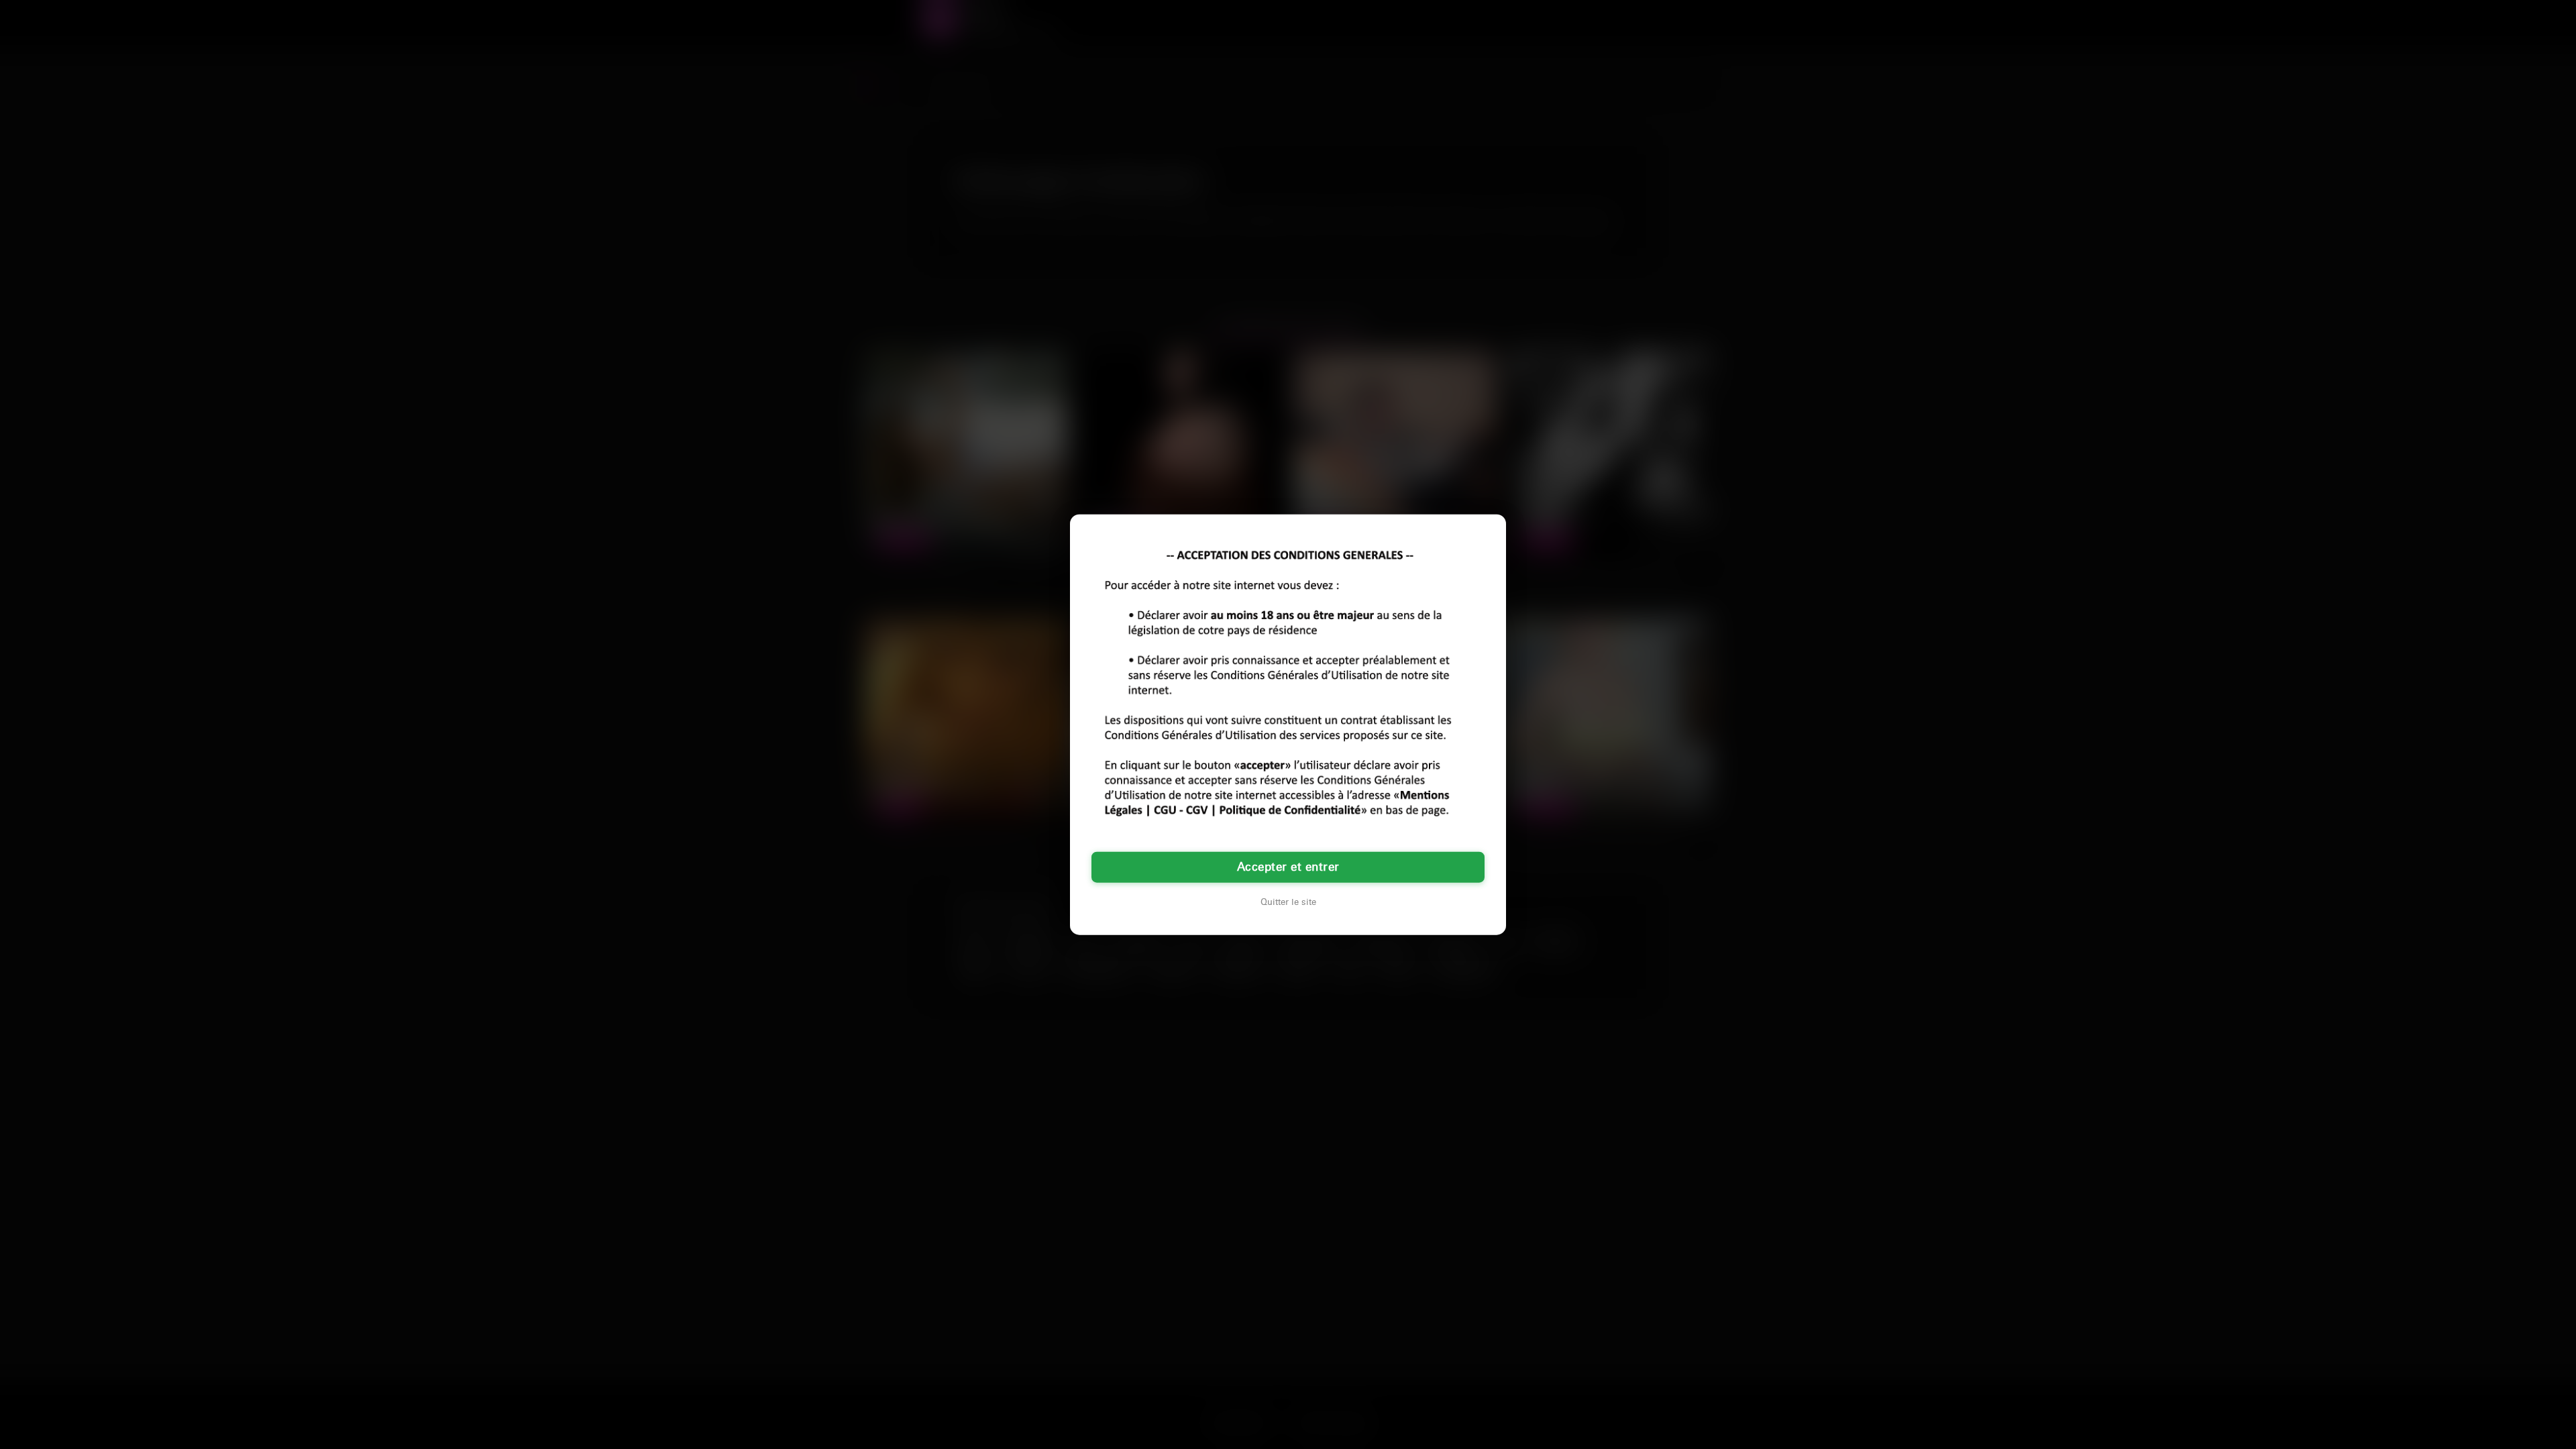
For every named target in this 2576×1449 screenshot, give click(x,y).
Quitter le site (1288, 902)
